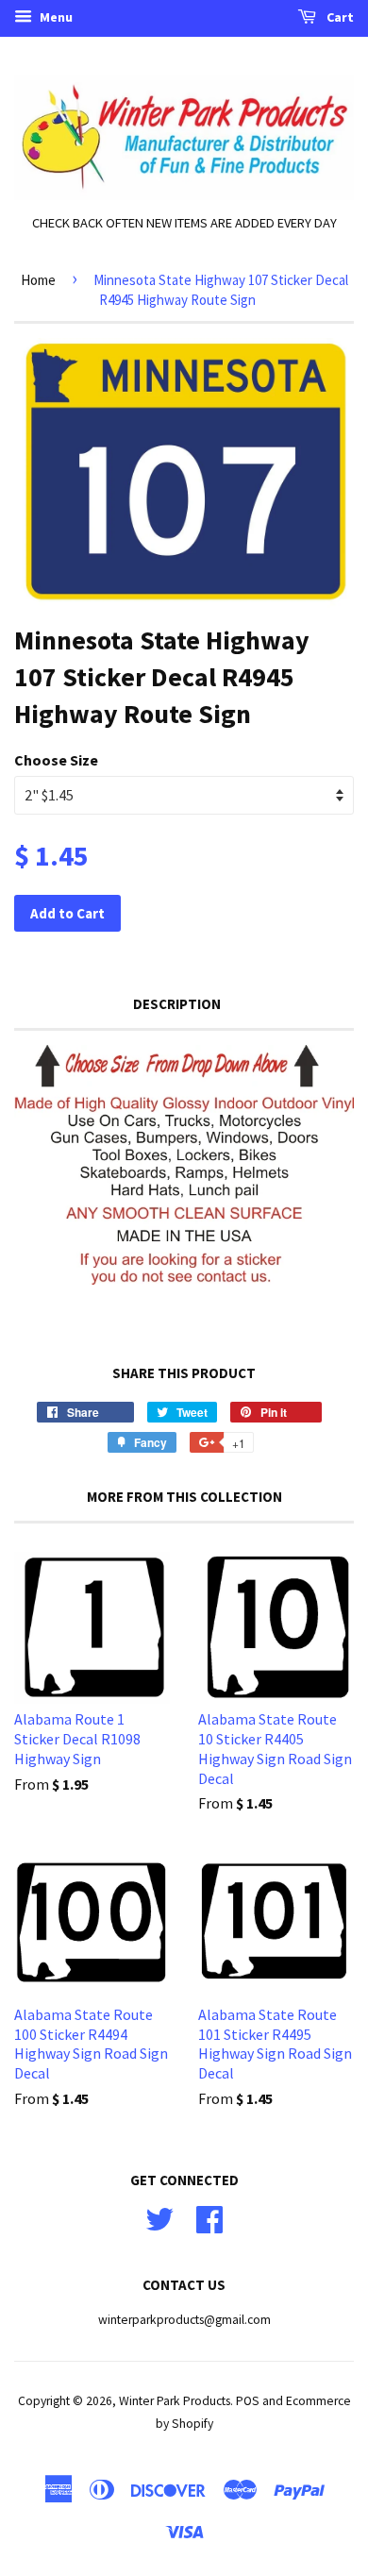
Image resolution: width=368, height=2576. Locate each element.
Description (177, 1004)
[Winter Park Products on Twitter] (159, 2218)
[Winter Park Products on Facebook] (209, 2218)
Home (38, 280)
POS (248, 2401)
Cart (339, 17)
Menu (55, 17)
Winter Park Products (175, 2401)
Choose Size (56, 760)
